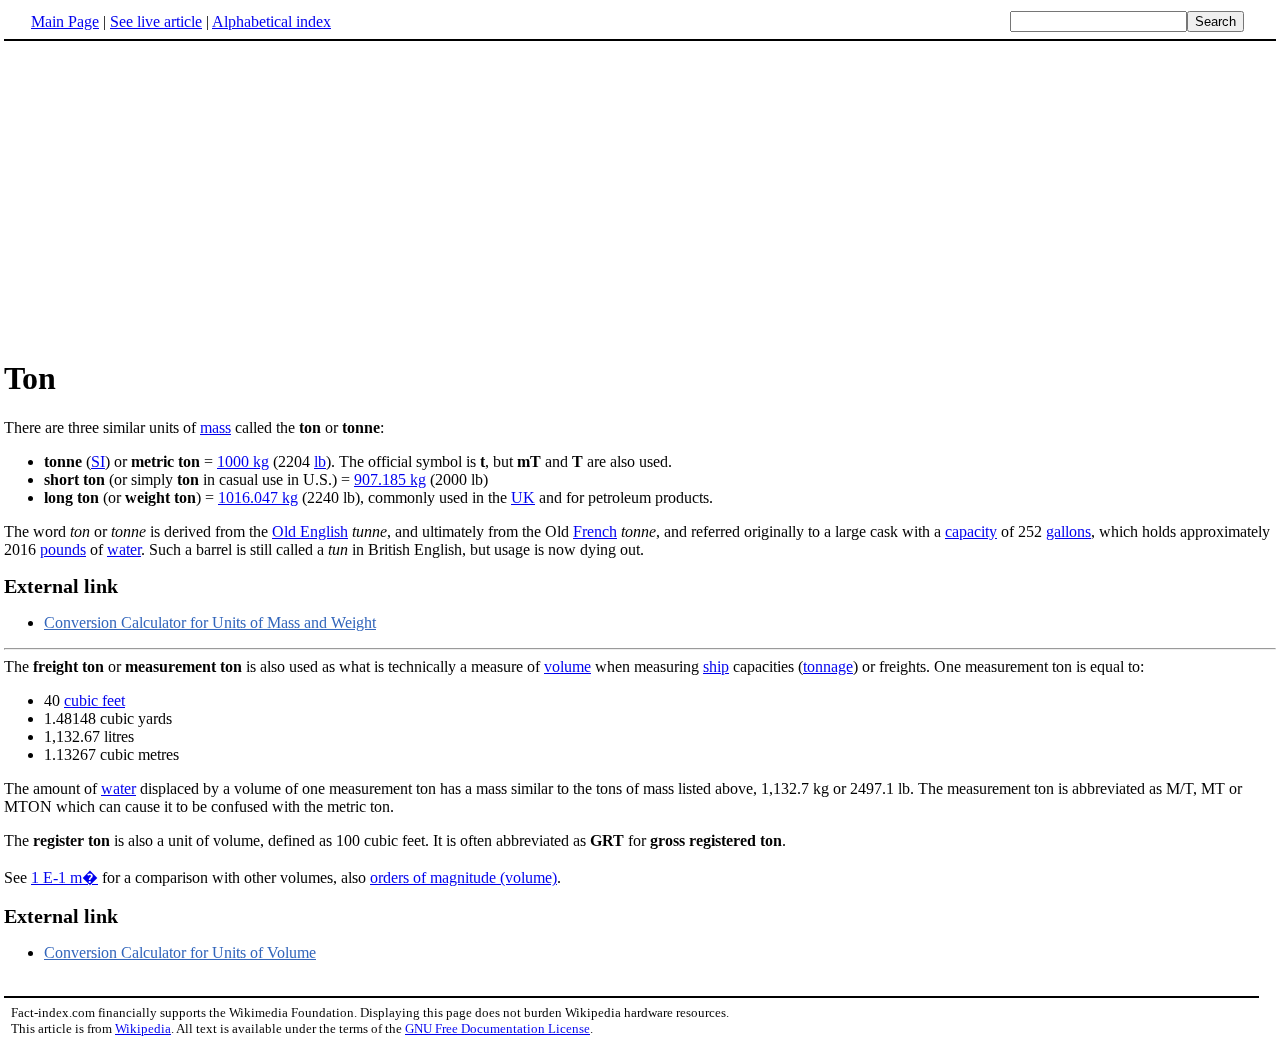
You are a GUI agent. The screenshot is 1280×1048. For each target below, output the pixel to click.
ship (716, 666)
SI (98, 461)
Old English (310, 531)
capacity (971, 531)
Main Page (65, 21)
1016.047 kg (258, 497)
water (124, 549)
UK (523, 497)
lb (320, 461)
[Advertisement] (172, 199)
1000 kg (243, 461)
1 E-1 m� (64, 877)
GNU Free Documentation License (497, 1028)
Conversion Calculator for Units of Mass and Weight (210, 622)
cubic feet (94, 700)
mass (215, 427)
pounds (63, 549)
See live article (156, 21)
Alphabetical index (271, 21)
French (595, 531)
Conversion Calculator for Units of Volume (180, 952)
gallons (1068, 531)
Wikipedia (143, 1028)
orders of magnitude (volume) (463, 877)
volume (567, 666)
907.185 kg (390, 479)
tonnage (828, 666)
